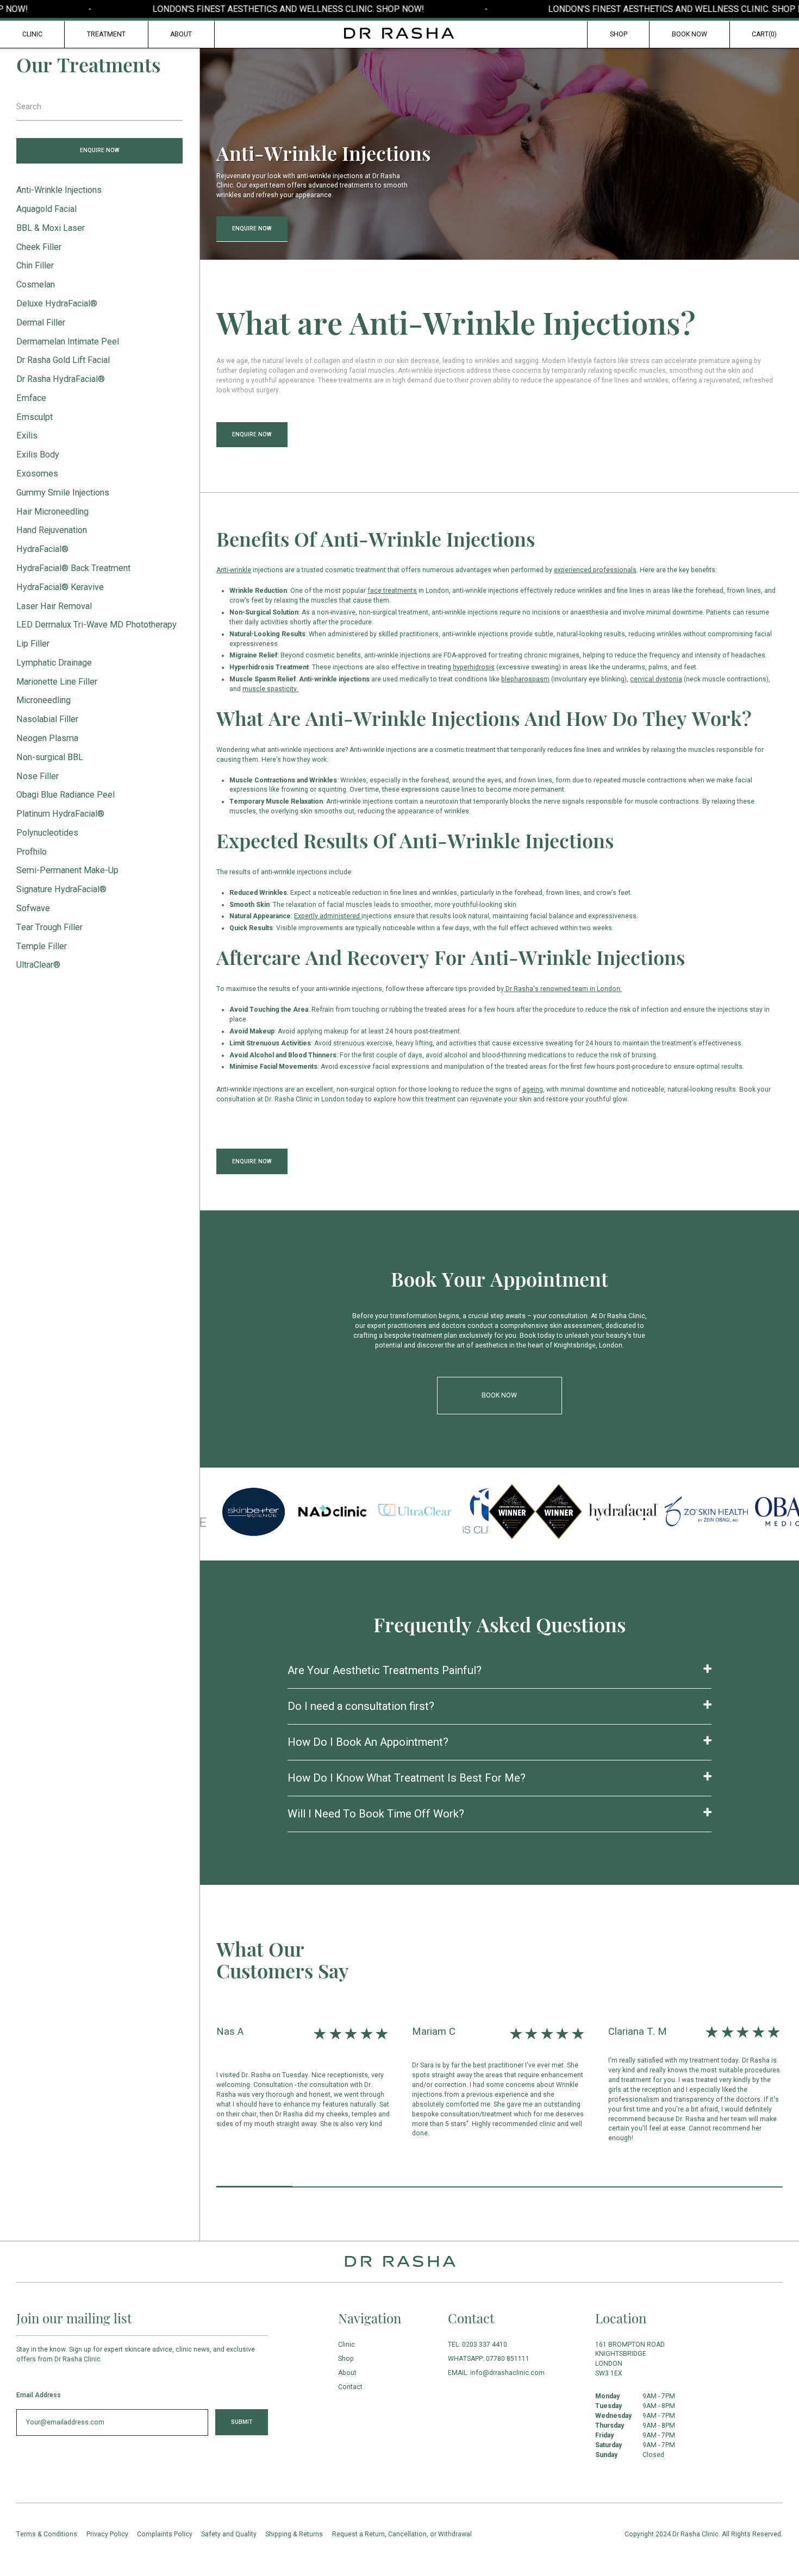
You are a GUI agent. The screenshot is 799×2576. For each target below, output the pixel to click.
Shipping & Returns (294, 2534)
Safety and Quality (229, 2534)
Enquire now (99, 150)
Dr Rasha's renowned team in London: (563, 989)
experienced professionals (595, 570)
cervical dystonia (656, 679)
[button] (764, 35)
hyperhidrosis (474, 667)
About (347, 2373)
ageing (533, 1089)
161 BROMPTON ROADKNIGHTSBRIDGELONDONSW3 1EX (630, 2359)
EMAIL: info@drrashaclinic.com (496, 2373)
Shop (619, 34)
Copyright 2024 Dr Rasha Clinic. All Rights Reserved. (704, 2534)
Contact (350, 2387)
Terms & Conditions (47, 2534)
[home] (399, 33)
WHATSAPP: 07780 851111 (489, 2359)
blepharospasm (525, 679)
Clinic (32, 34)
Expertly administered (328, 916)
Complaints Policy (165, 2534)
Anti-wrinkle (234, 570)
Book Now (689, 34)
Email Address (39, 2395)
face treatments (392, 591)
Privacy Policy (107, 2534)
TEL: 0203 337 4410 (477, 2345)
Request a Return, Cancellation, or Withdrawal (402, 2534)
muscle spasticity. (270, 689)
